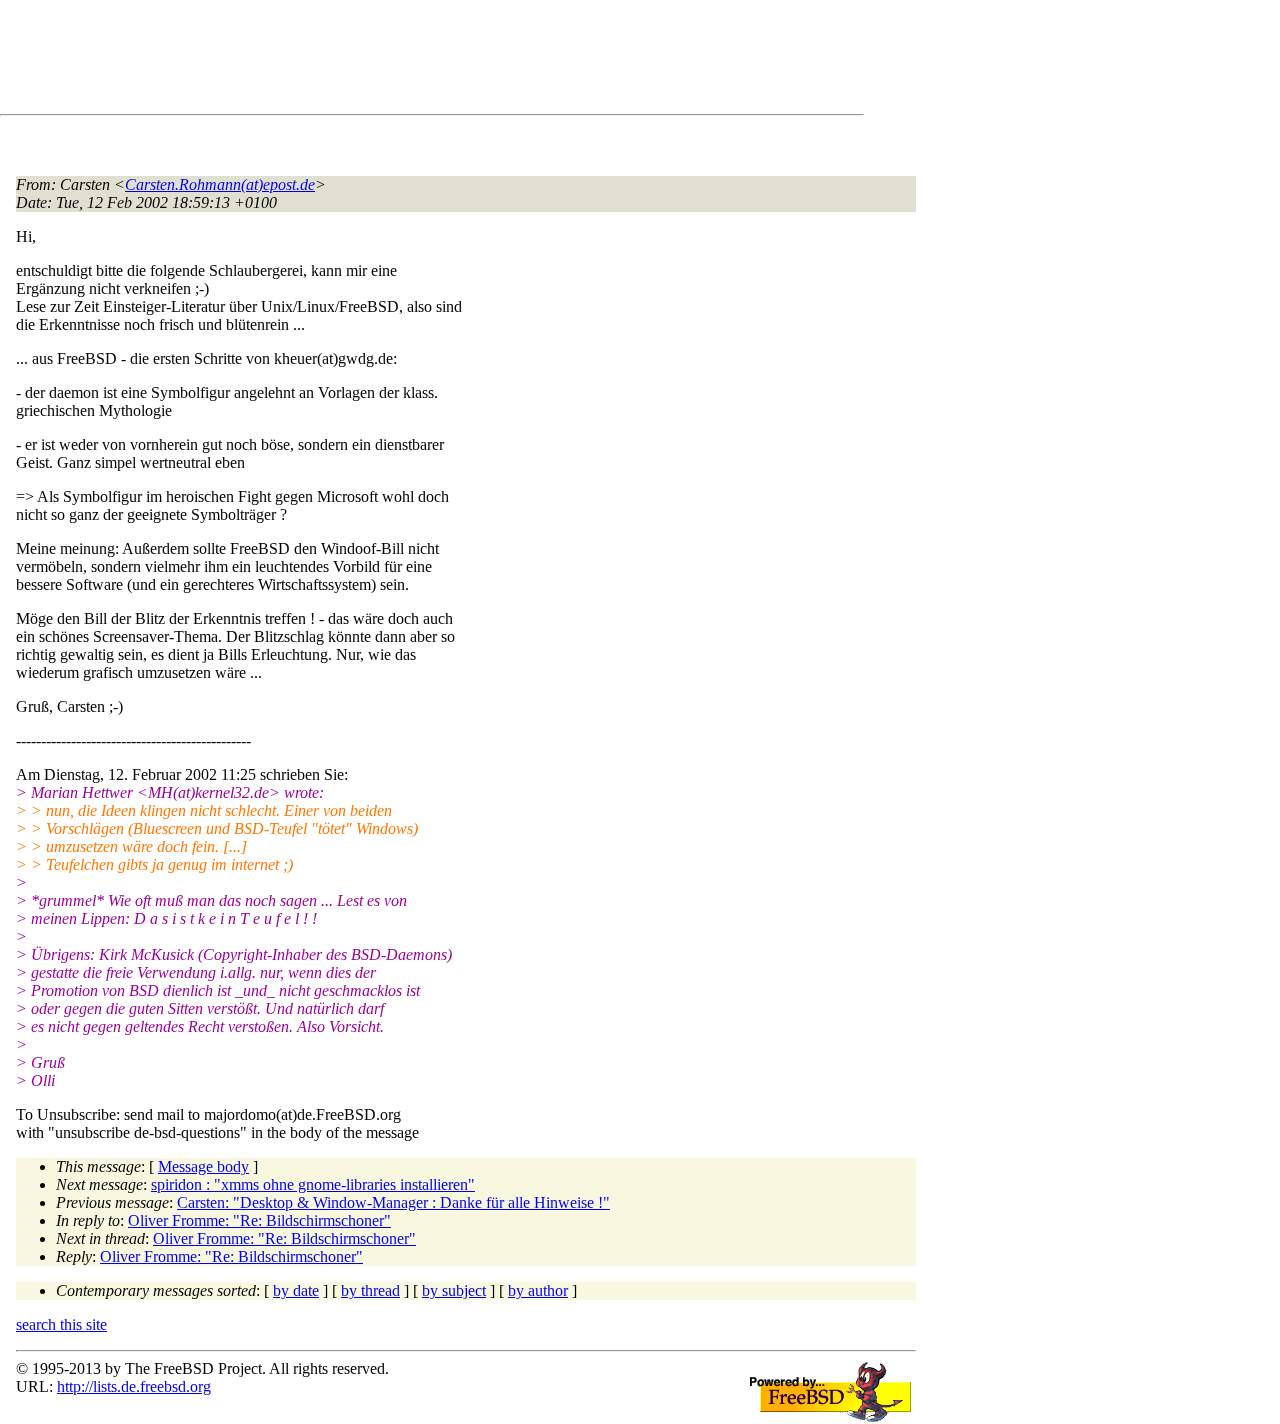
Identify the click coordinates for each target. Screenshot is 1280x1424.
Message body (203, 1166)
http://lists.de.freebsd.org (134, 1386)
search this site (61, 1324)
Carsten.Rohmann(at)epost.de (220, 184)
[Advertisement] (380, 61)
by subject (454, 1290)
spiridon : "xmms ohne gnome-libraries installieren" (313, 1184)
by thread (370, 1290)
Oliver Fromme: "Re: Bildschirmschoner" (259, 1220)
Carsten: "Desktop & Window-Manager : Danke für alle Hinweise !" (393, 1202)
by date (296, 1290)
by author (538, 1290)
